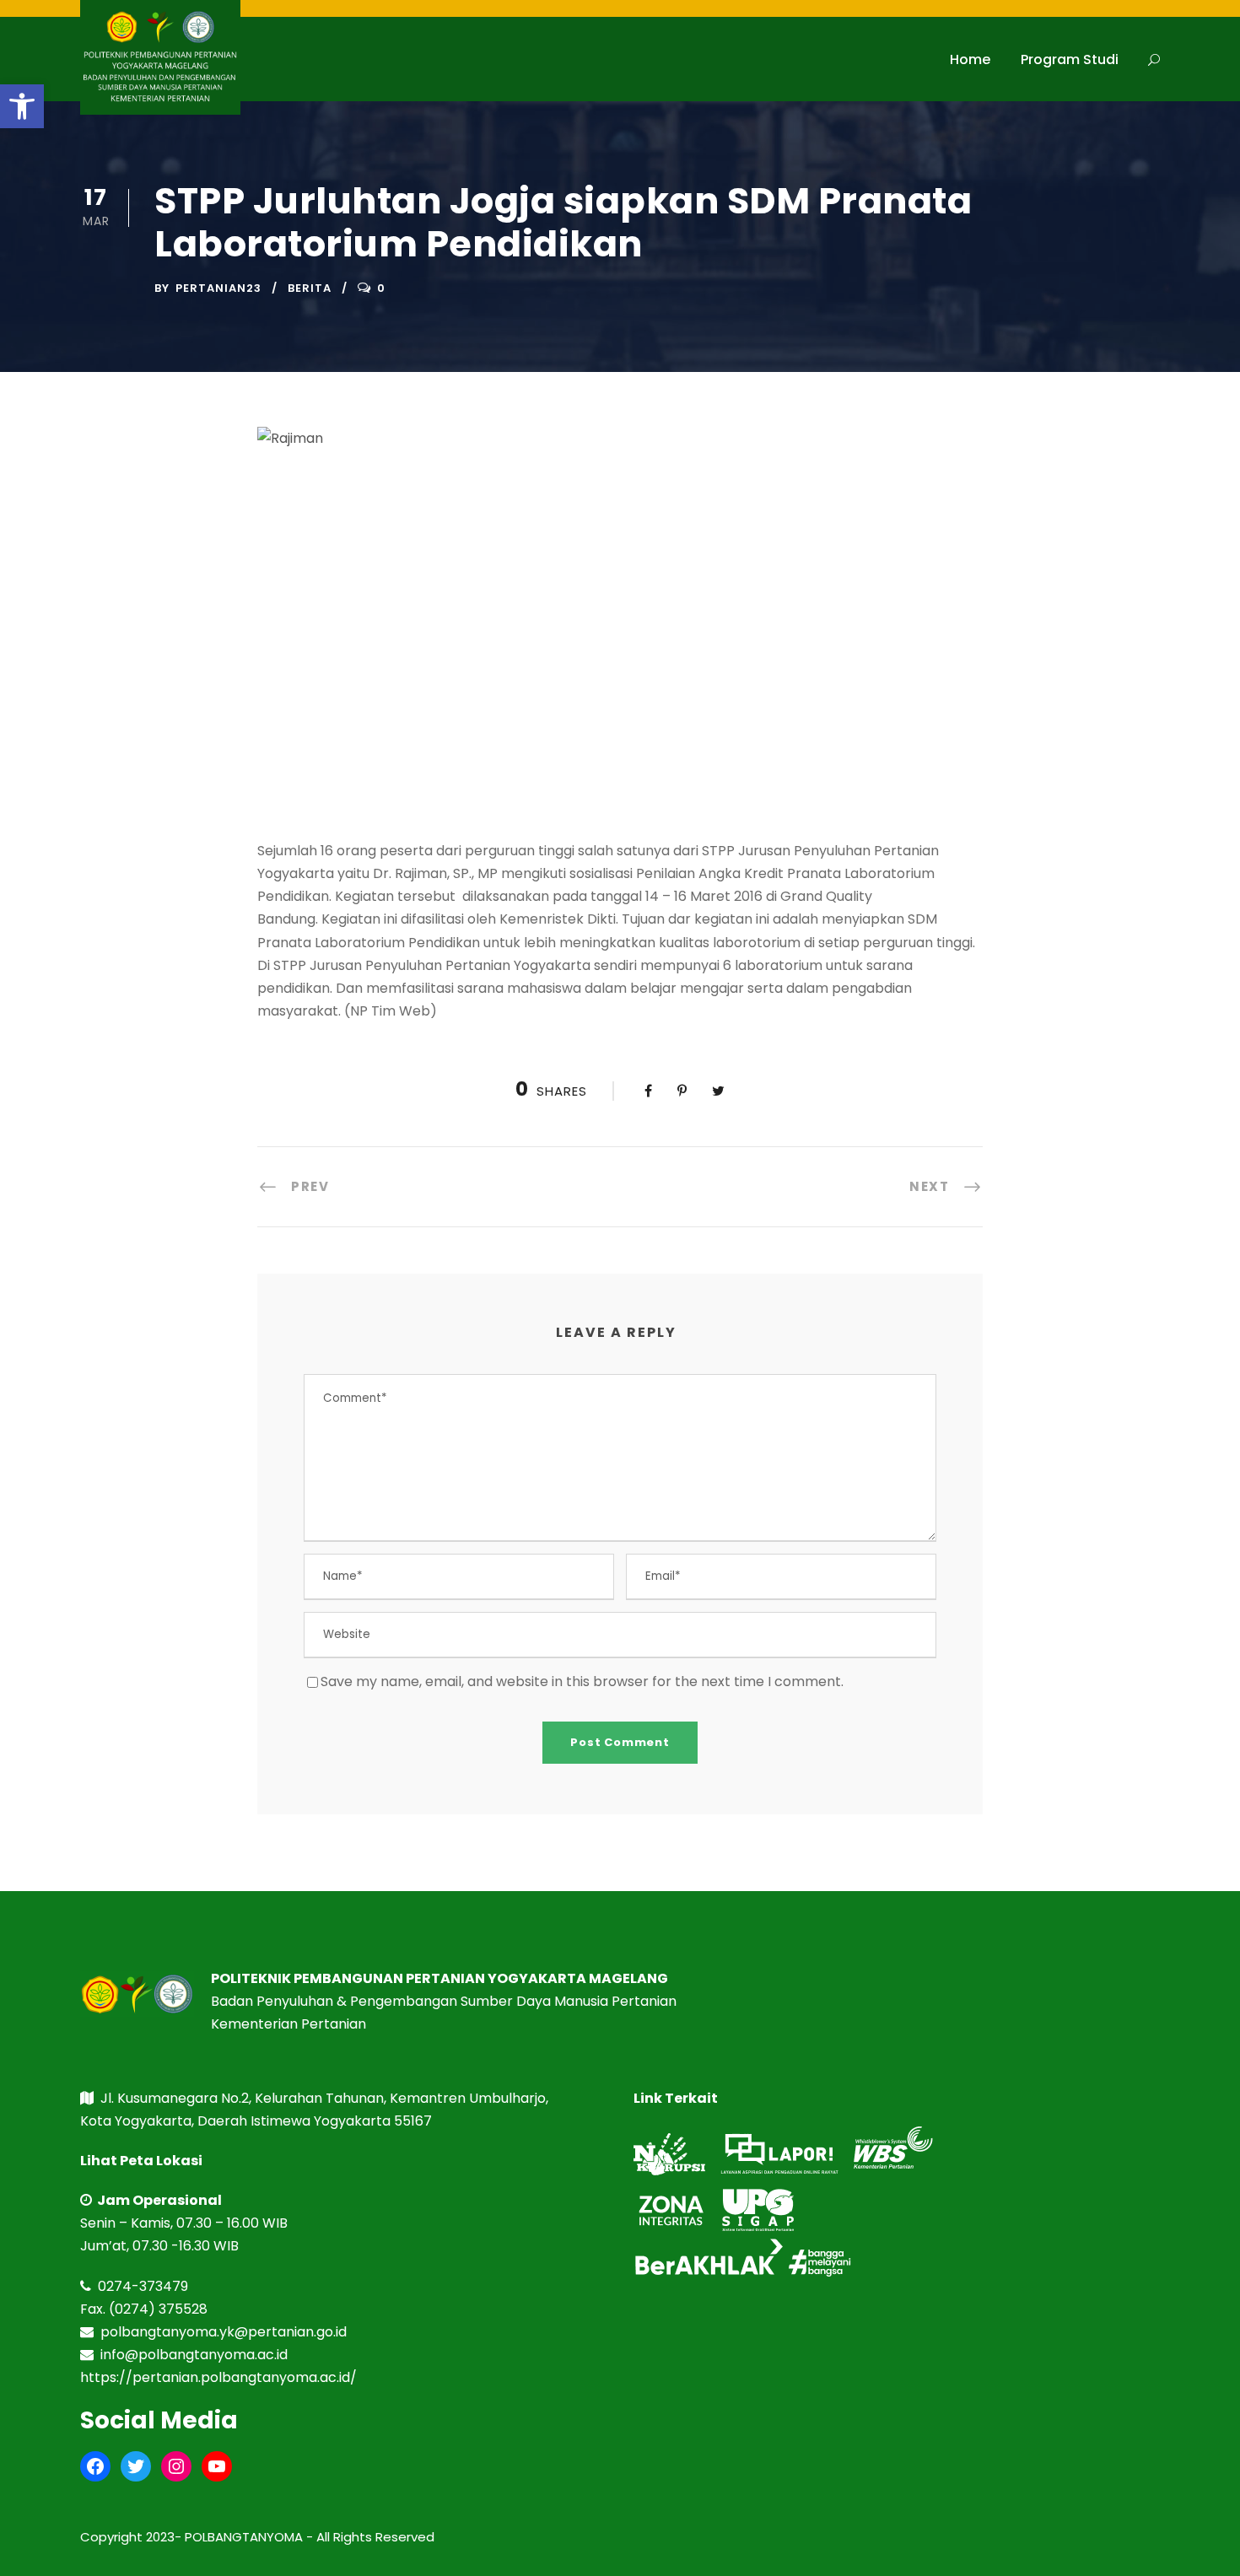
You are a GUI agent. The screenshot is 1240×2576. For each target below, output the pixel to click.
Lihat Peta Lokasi (141, 2161)
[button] (22, 106)
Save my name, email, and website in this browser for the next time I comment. (582, 1681)
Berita (310, 288)
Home (970, 59)
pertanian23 (218, 288)
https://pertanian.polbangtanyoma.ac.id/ (218, 2377)
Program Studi (1070, 59)
